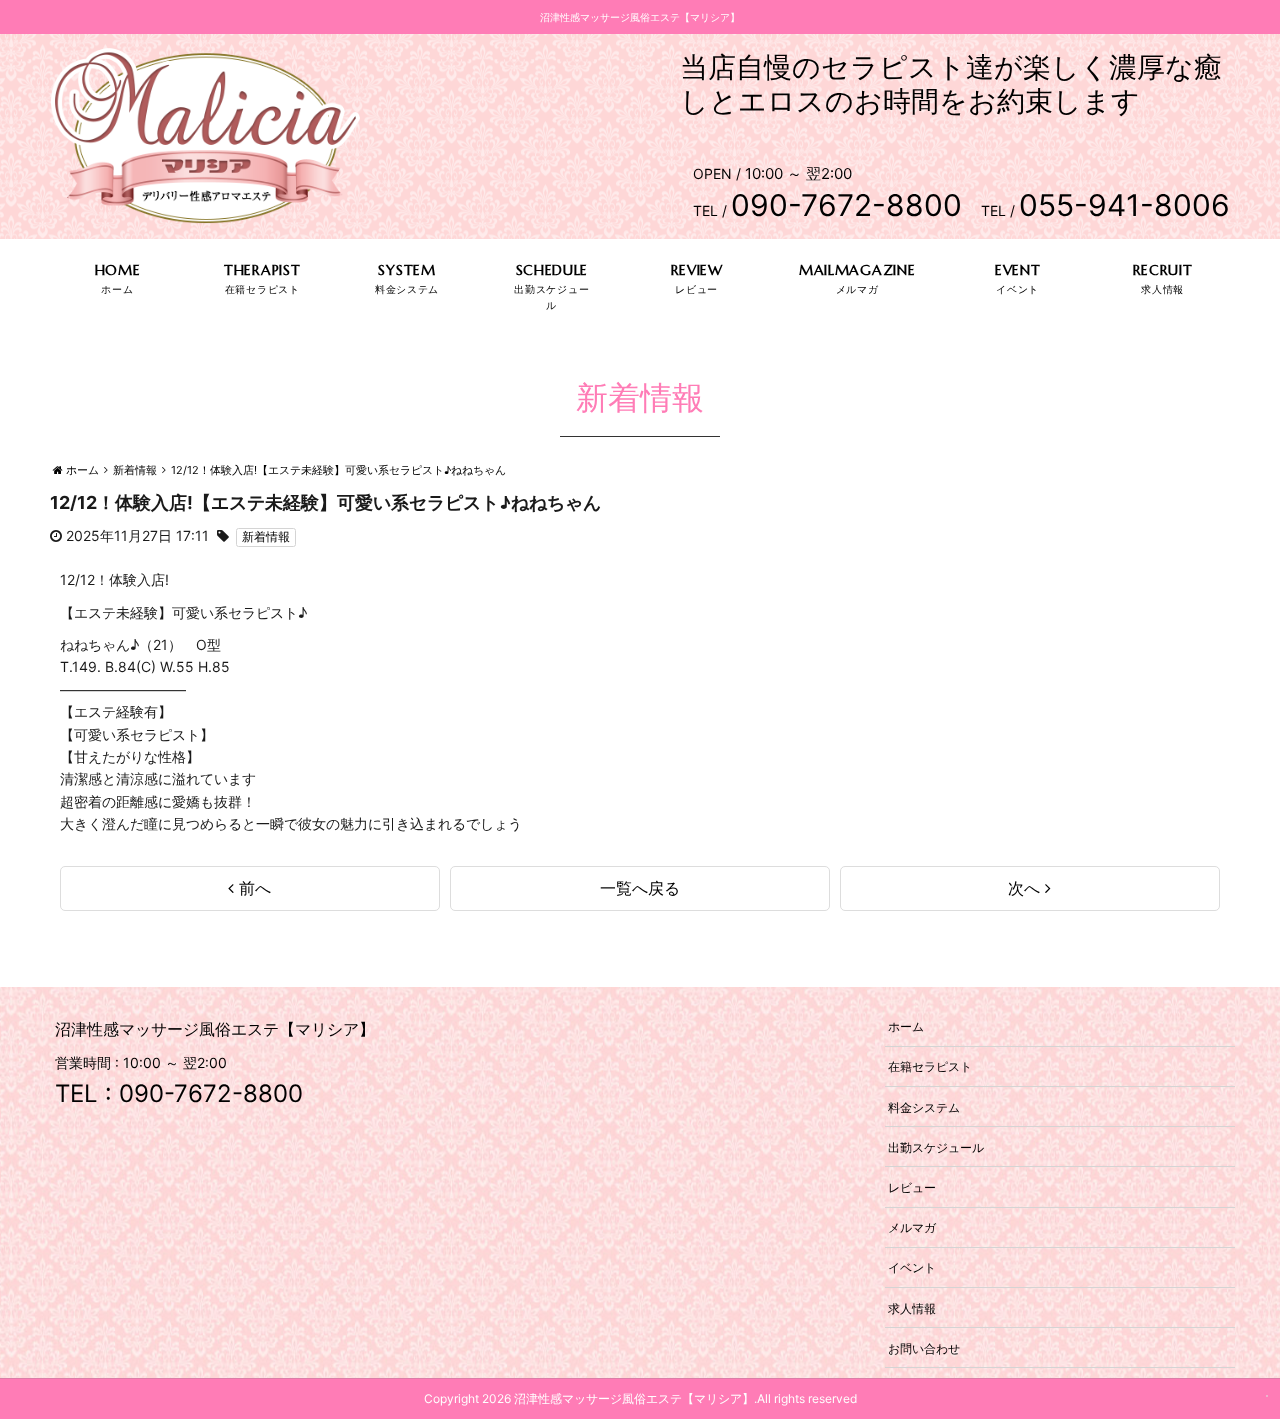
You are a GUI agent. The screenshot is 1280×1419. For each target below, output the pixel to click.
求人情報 (912, 1307)
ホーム (906, 1026)
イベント (912, 1267)
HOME (118, 270)
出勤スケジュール (936, 1146)
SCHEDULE (552, 270)
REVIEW (697, 270)
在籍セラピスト (930, 1066)
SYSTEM (406, 270)
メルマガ (912, 1227)
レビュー (912, 1186)
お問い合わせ (924, 1347)
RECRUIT (1163, 270)
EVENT (1018, 270)
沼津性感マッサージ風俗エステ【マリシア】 (634, 1398)
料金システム (924, 1106)
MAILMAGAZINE (857, 270)
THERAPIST (262, 270)
